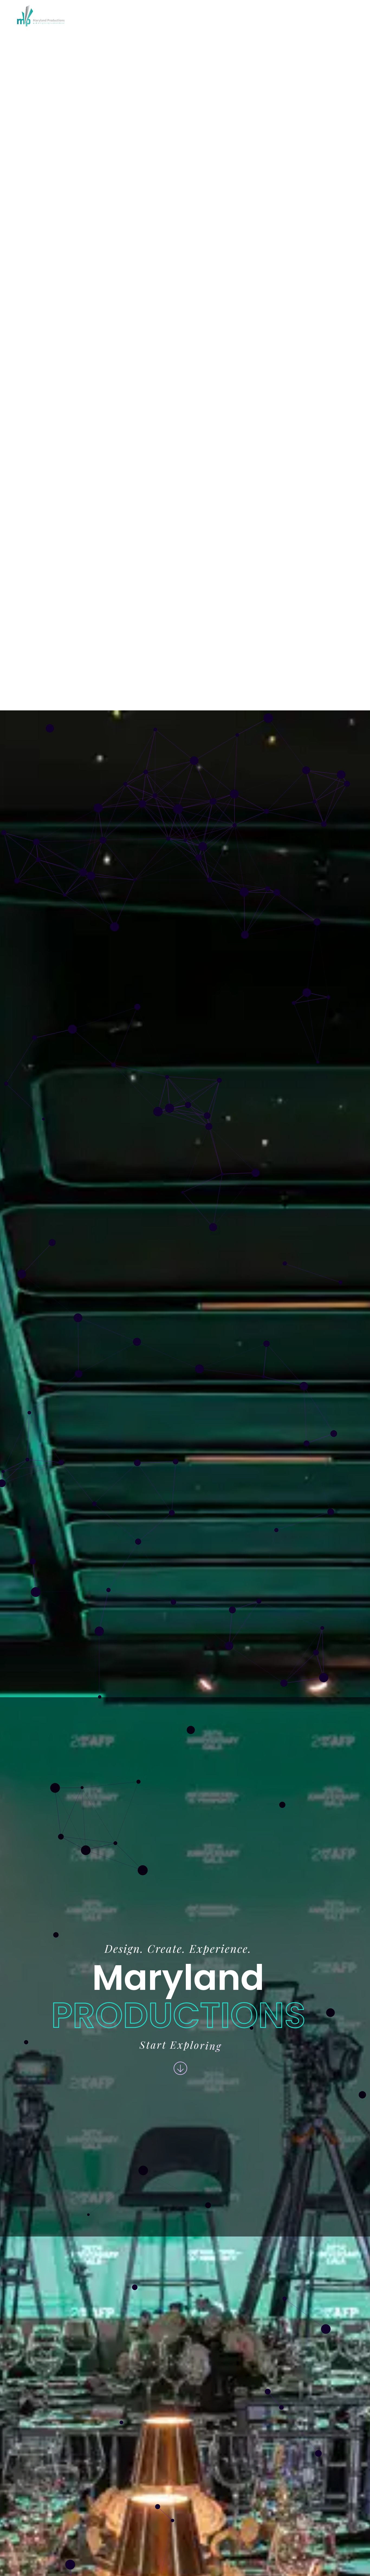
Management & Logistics (173, 15)
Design (121, 15)
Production (236, 15)
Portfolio (278, 15)
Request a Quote (328, 15)
